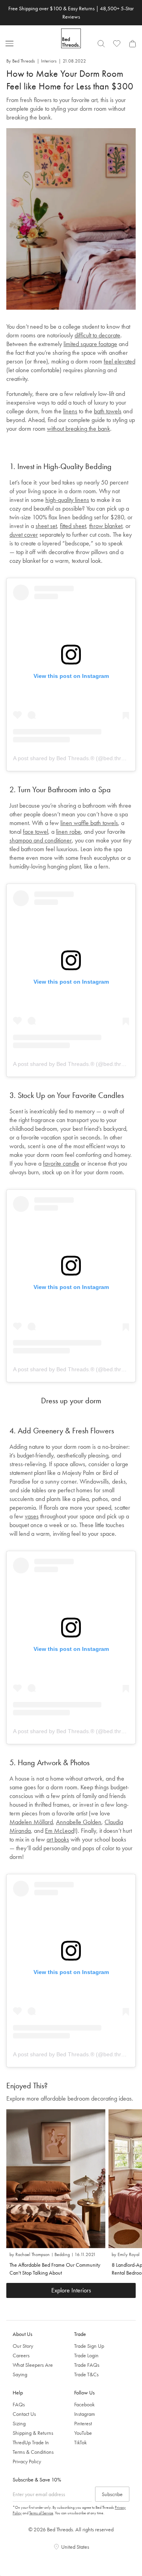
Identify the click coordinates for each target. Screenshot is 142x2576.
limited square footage (90, 344)
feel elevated (120, 361)
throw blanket (106, 526)
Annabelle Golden (79, 1822)
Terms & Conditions (33, 2452)
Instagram (85, 2414)
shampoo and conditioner (41, 840)
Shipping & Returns (33, 2433)
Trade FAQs (87, 2365)
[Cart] (133, 44)
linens (70, 411)
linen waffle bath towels (89, 823)
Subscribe (112, 2494)
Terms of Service (41, 2513)
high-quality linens (67, 500)
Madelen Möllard (31, 1822)
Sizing (19, 2423)
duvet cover (24, 535)
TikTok (80, 2442)
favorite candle (61, 1163)
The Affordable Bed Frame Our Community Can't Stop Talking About (55, 2269)
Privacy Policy (27, 2461)
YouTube (83, 2433)
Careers (21, 2355)
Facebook (84, 2404)
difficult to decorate (97, 335)
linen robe (68, 832)
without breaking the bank (78, 429)
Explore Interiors (71, 2290)
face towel (35, 832)
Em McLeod (60, 1831)
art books (58, 1839)
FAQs (19, 2404)
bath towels (108, 411)
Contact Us (24, 2414)
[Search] (101, 44)
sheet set (46, 526)
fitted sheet (73, 526)
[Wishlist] (117, 44)
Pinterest (83, 2423)
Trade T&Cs (86, 2374)
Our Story (23, 2346)
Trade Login (86, 2355)
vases (32, 1516)
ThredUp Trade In (31, 2442)
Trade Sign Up (89, 2346)
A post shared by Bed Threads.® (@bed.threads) (74, 758)
